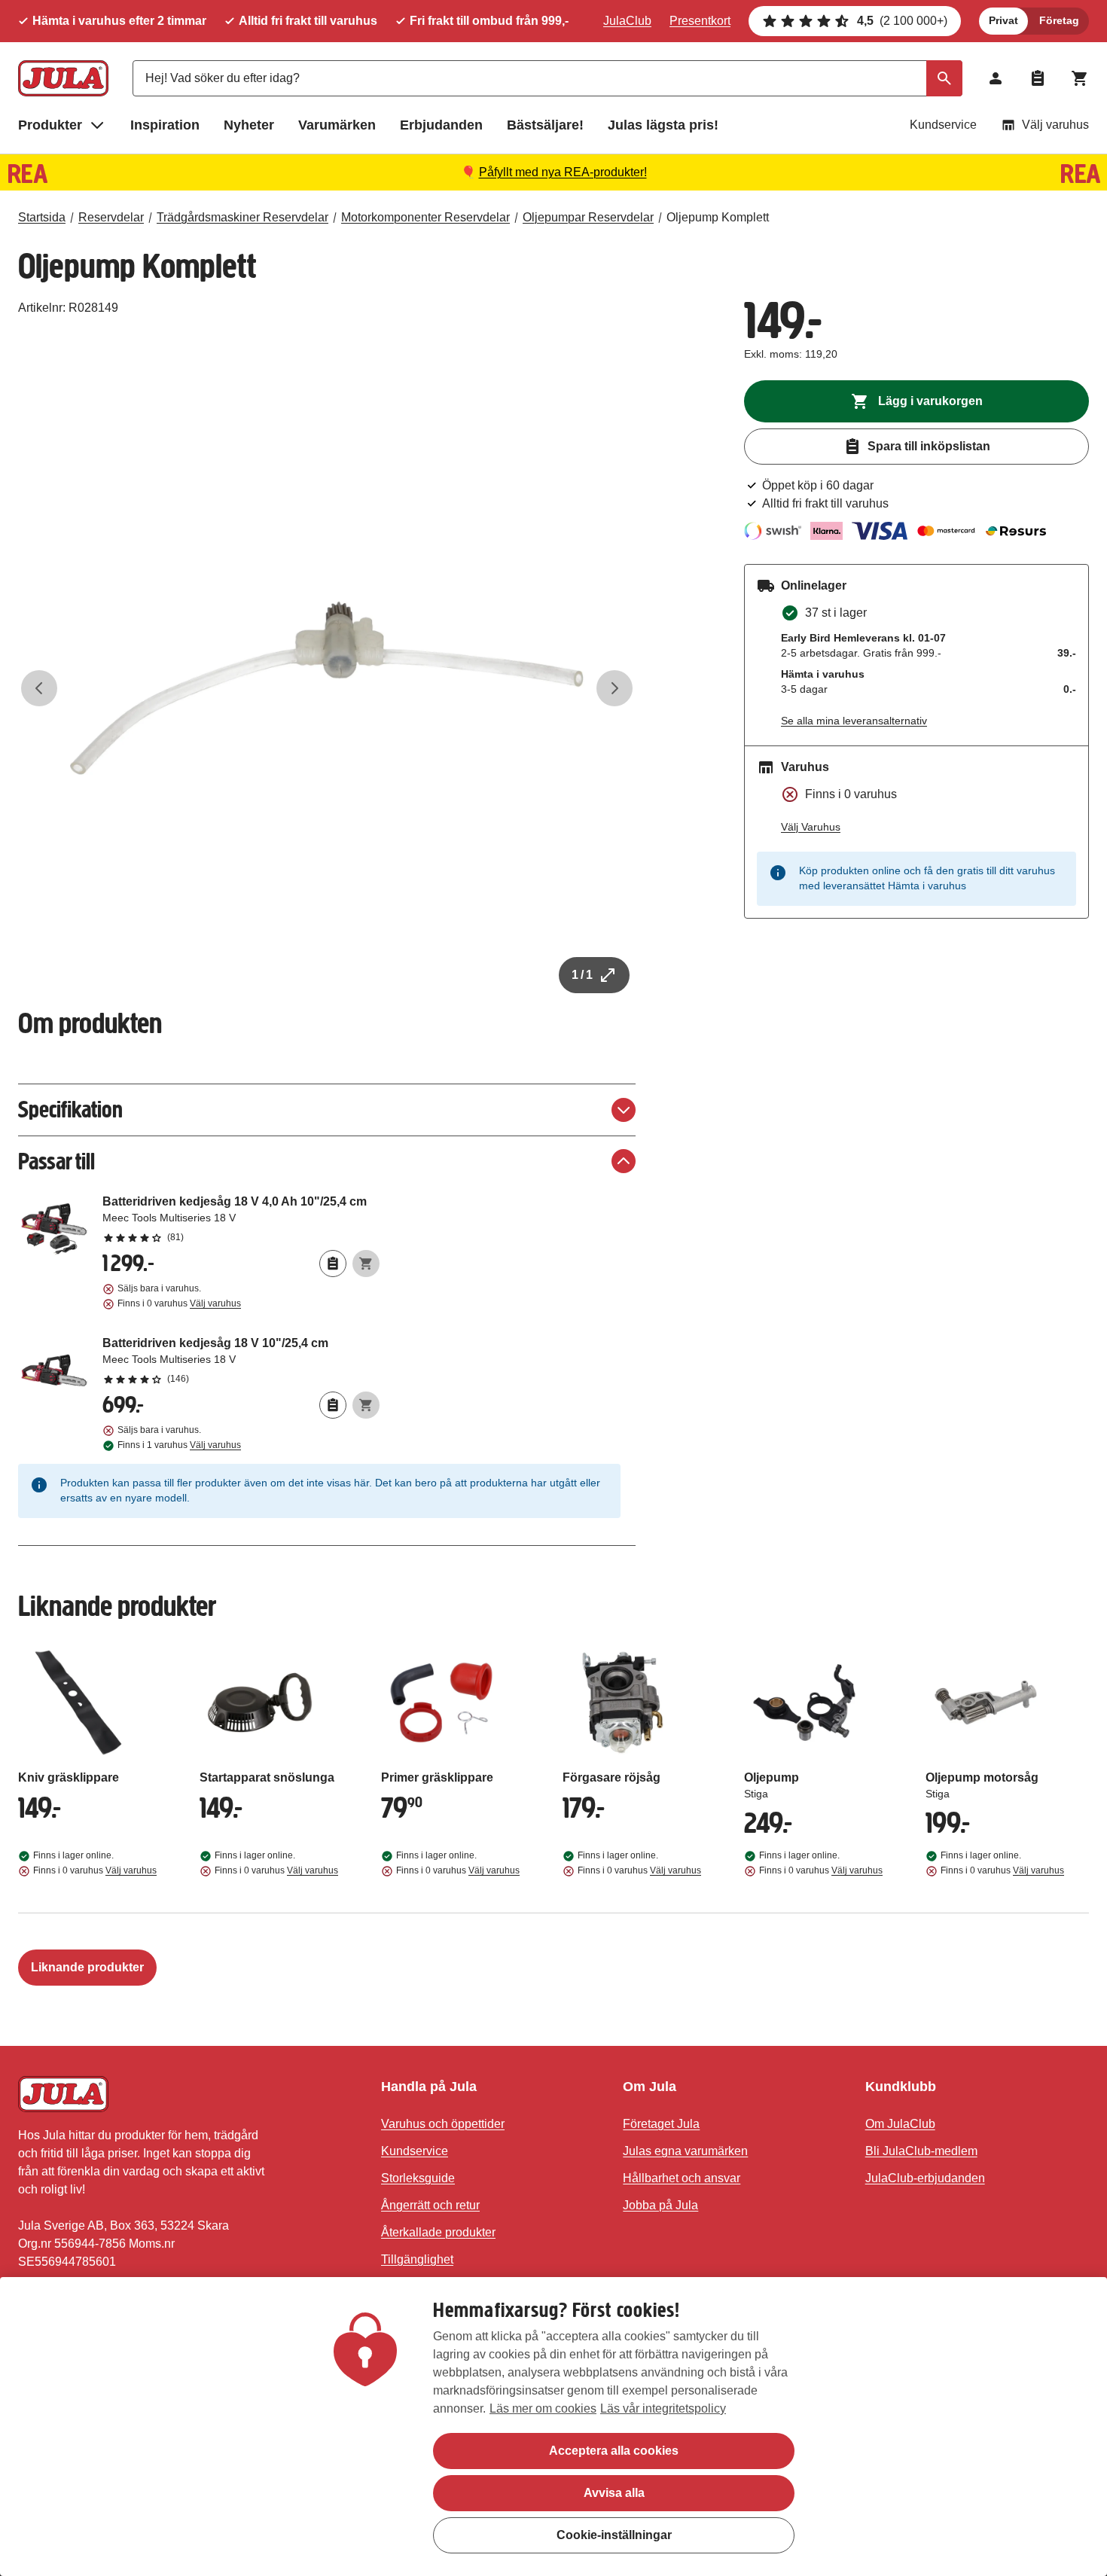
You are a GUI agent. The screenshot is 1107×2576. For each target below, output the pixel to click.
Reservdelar (111, 217)
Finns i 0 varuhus (179, 1303)
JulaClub (627, 21)
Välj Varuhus (811, 827)
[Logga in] (996, 78)
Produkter (50, 125)
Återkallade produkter (438, 2232)
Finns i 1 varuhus (179, 1445)
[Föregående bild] (39, 688)
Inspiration (165, 125)
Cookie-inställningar (614, 2535)
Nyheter (249, 125)
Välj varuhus (1055, 125)
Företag (1059, 20)
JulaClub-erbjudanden (925, 2178)
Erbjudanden (441, 125)
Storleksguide (418, 2178)
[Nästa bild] (614, 688)
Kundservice (943, 125)
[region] (553, 2427)
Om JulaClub (900, 2124)
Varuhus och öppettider (443, 2124)
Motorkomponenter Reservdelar (425, 217)
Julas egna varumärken (685, 2151)
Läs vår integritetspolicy (663, 2408)
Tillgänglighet (417, 2259)
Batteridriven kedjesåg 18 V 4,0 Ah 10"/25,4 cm (241, 1218)
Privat (1003, 20)
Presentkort (700, 21)
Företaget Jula (661, 2124)
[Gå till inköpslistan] (1038, 78)
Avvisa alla (614, 2493)
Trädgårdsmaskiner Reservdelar (242, 217)
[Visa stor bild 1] (327, 688)
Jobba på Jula (660, 2205)
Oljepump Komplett (718, 217)
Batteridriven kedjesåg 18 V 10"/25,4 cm (241, 1360)
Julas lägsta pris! (663, 125)
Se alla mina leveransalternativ (854, 721)
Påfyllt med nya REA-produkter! (563, 172)
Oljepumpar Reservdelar (588, 217)
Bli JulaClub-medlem (921, 2151)
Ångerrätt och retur (430, 2205)
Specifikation (70, 1110)
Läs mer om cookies (543, 2408)
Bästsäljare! (545, 125)
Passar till (56, 1161)
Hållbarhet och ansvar (682, 2178)
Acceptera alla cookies (614, 2451)
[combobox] (547, 78)
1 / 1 (582, 975)
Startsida (42, 217)
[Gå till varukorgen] (1080, 78)
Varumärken (337, 125)
